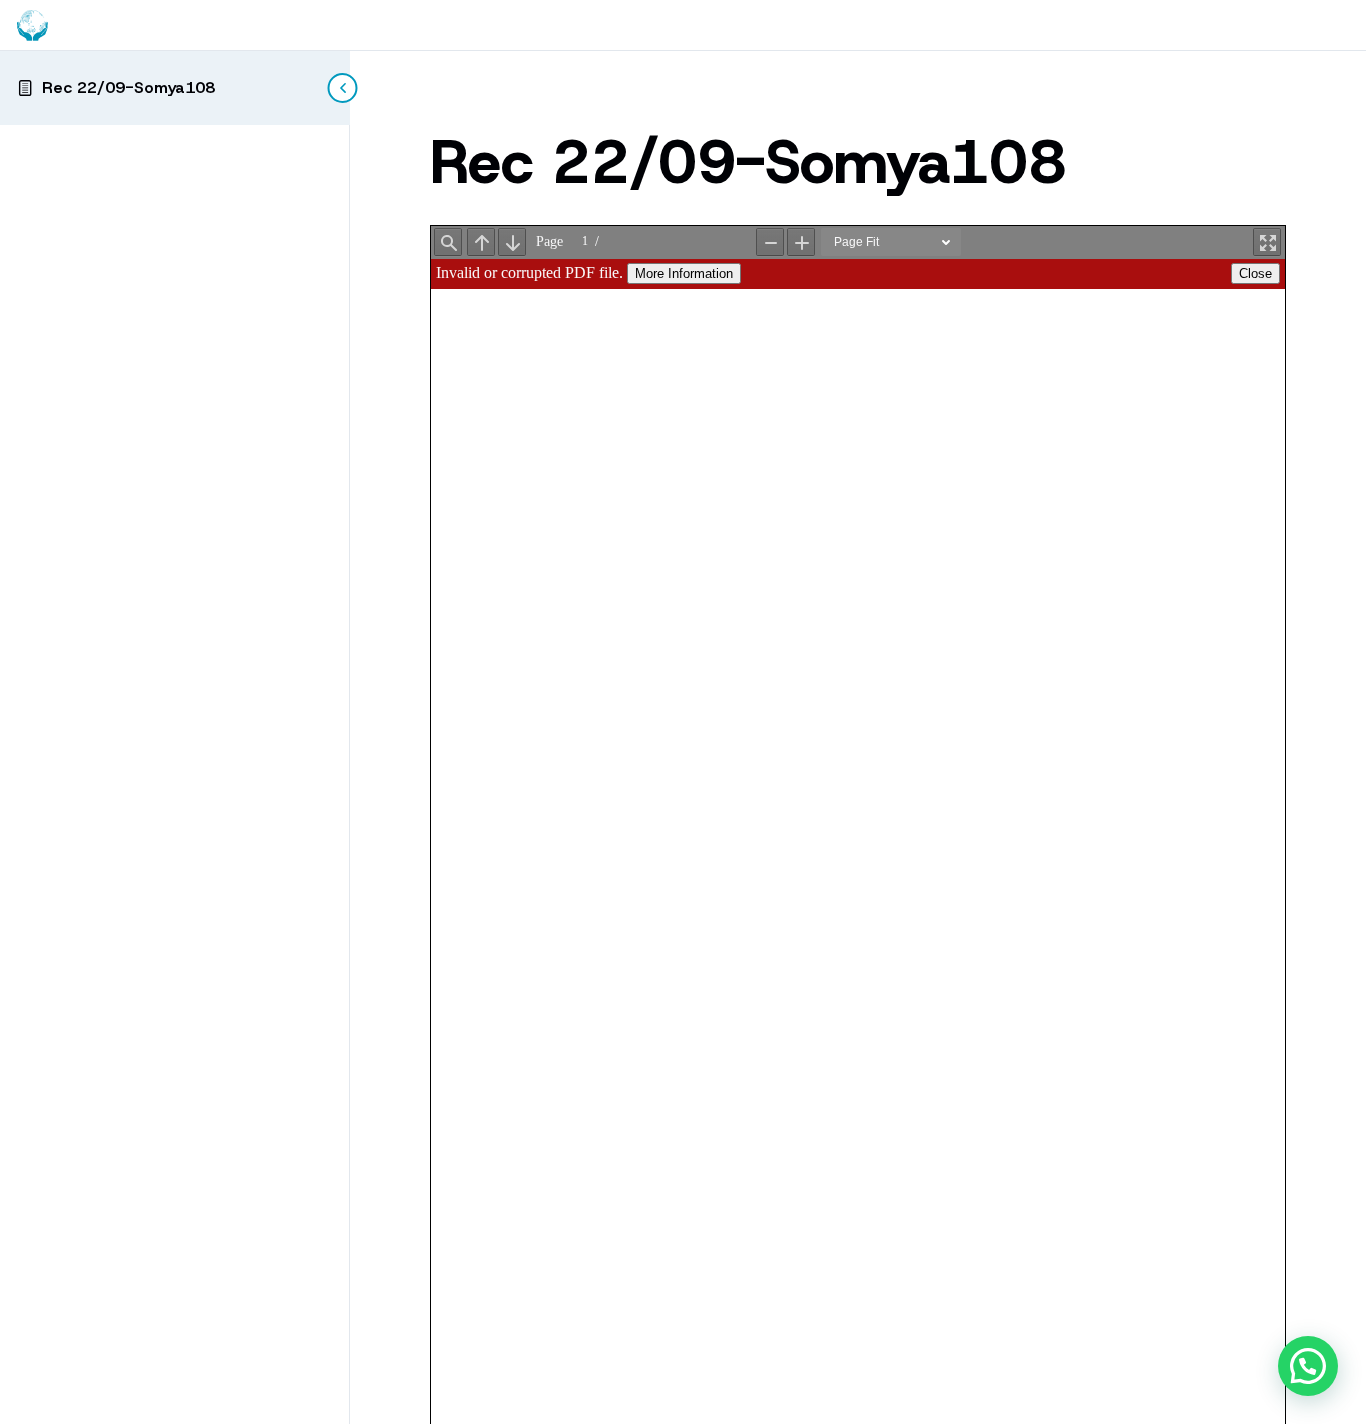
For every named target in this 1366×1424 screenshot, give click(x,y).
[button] (1308, 1366)
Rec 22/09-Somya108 (128, 87)
